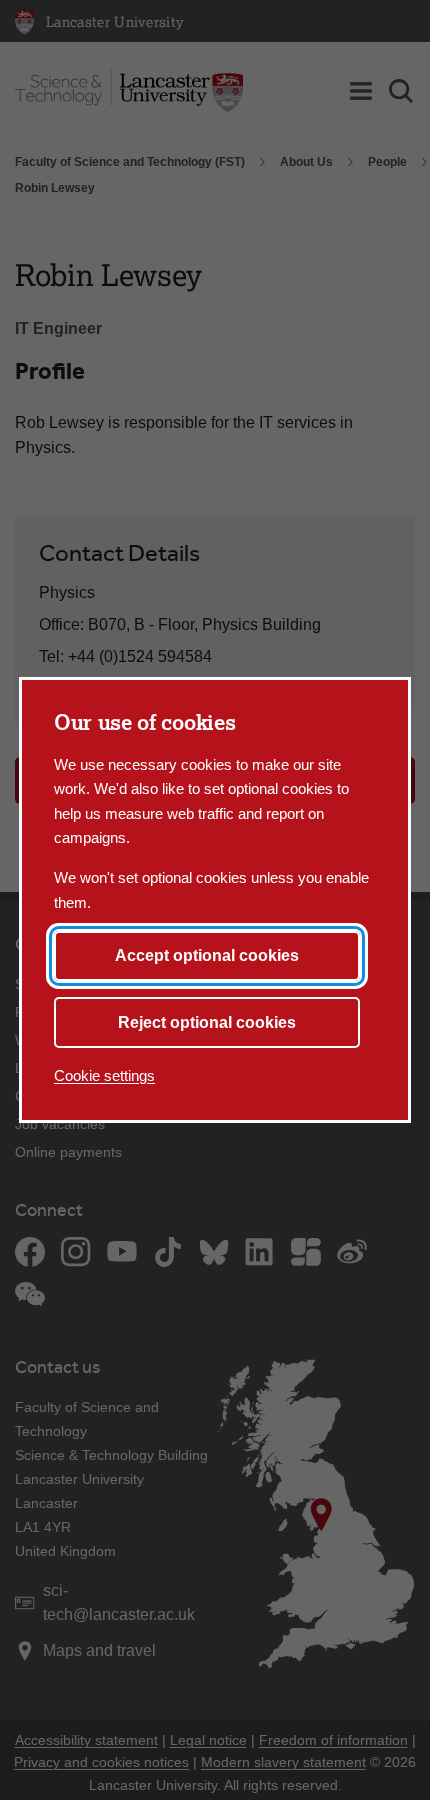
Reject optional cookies (207, 1022)
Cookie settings (104, 1075)
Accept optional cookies (207, 955)
